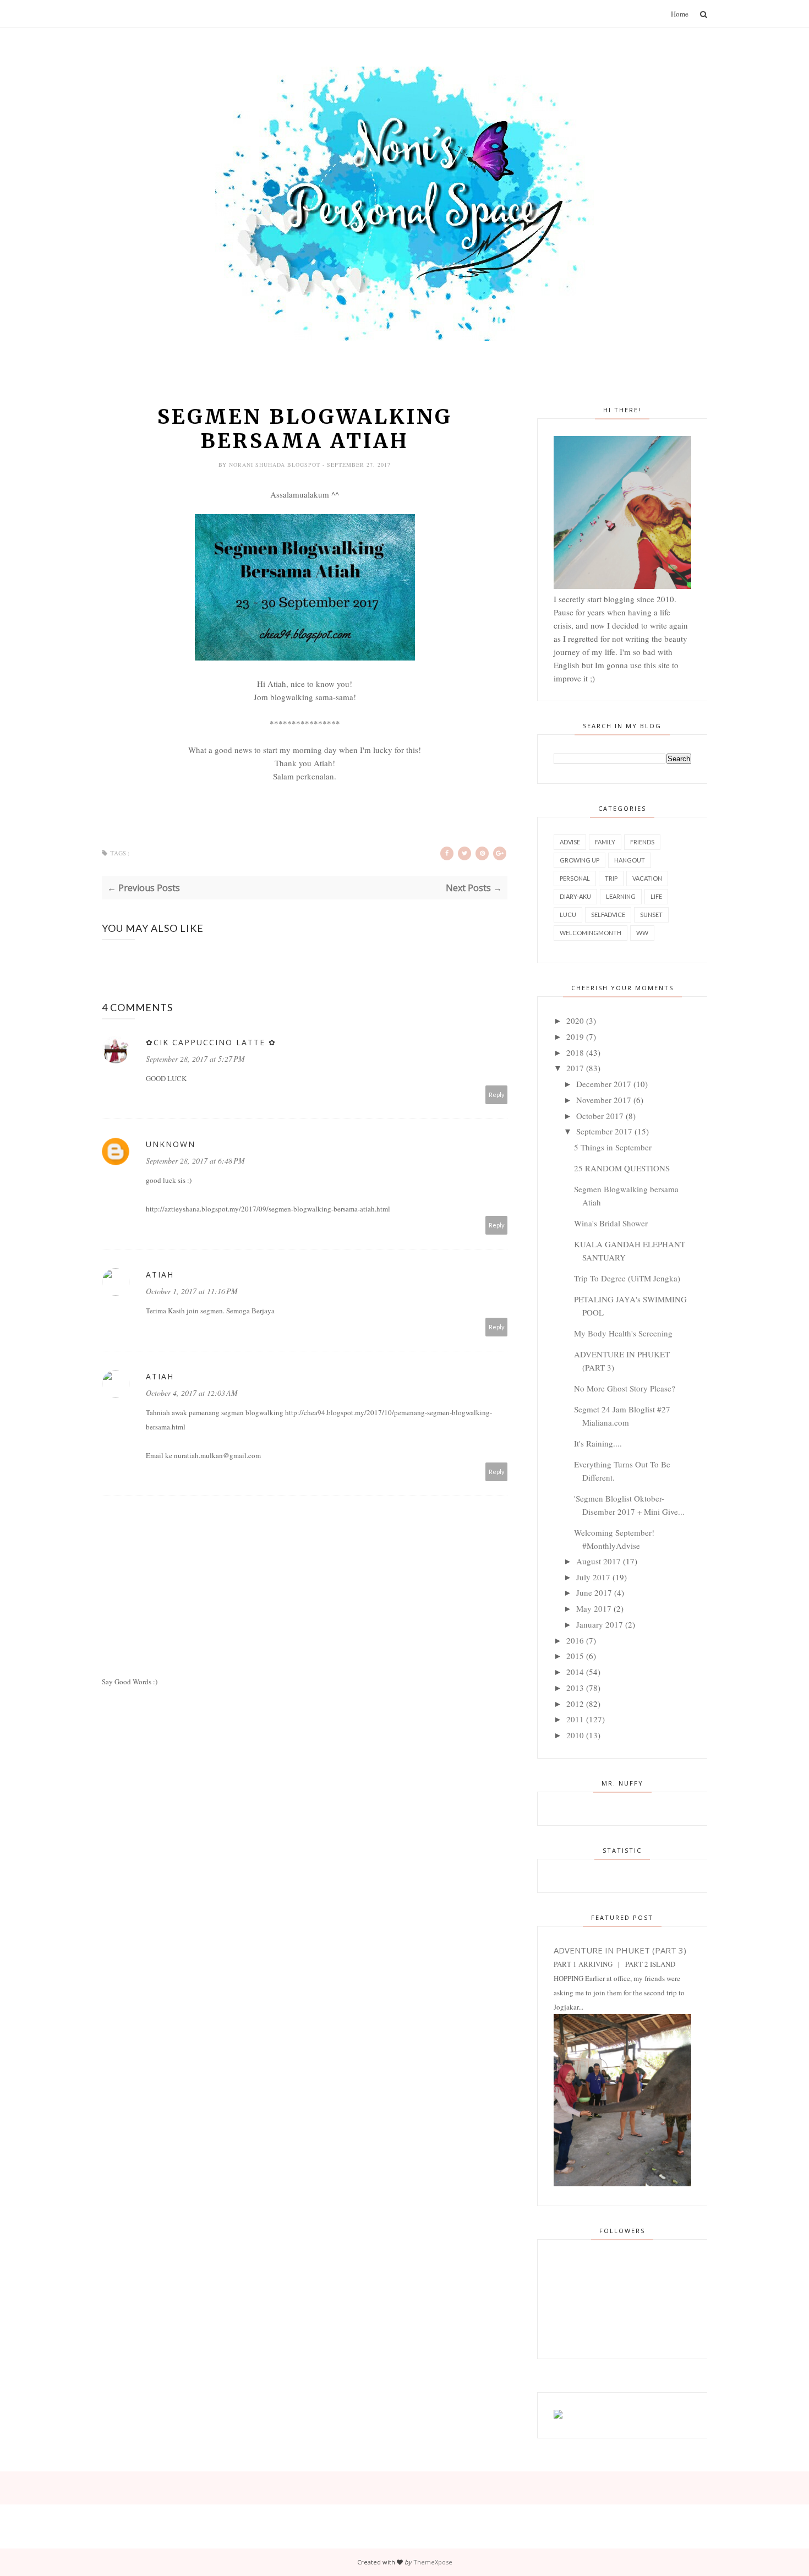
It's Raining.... (598, 1443)
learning (621, 896)
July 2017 (593, 1577)
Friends (642, 842)
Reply (497, 1095)
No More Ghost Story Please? (625, 1388)
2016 (575, 1640)
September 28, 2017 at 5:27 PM (195, 1059)
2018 (575, 1052)
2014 (575, 1672)
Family (605, 842)
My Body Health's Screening (623, 1333)
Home (680, 14)
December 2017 (604, 1084)
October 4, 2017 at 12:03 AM (192, 1393)
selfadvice (608, 915)
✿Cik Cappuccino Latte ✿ (211, 1042)
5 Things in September (613, 1147)
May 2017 (594, 1608)
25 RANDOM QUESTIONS (622, 1168)
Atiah (160, 1275)
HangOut (630, 860)
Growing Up (580, 860)
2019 (575, 1036)
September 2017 (604, 1131)
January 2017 (600, 1624)
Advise (570, 842)
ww (642, 933)
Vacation (647, 878)
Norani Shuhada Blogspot (276, 465)
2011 (575, 1719)
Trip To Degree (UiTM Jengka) (627, 1278)
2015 (575, 1656)
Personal (575, 878)
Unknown (171, 1144)
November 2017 (604, 1100)
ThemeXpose (433, 2562)
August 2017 (598, 1561)
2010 (575, 1735)
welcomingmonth (591, 933)
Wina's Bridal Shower (611, 1223)
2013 (575, 1688)
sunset (651, 915)
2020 (575, 1020)
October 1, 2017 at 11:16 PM (192, 1291)
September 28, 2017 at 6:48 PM (195, 1161)
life (656, 896)
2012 (575, 1704)
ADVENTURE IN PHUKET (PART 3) (620, 1950)
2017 (575, 1068)
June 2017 (594, 1592)
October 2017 (600, 1116)
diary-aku (575, 896)
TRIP (611, 878)
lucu (568, 915)
